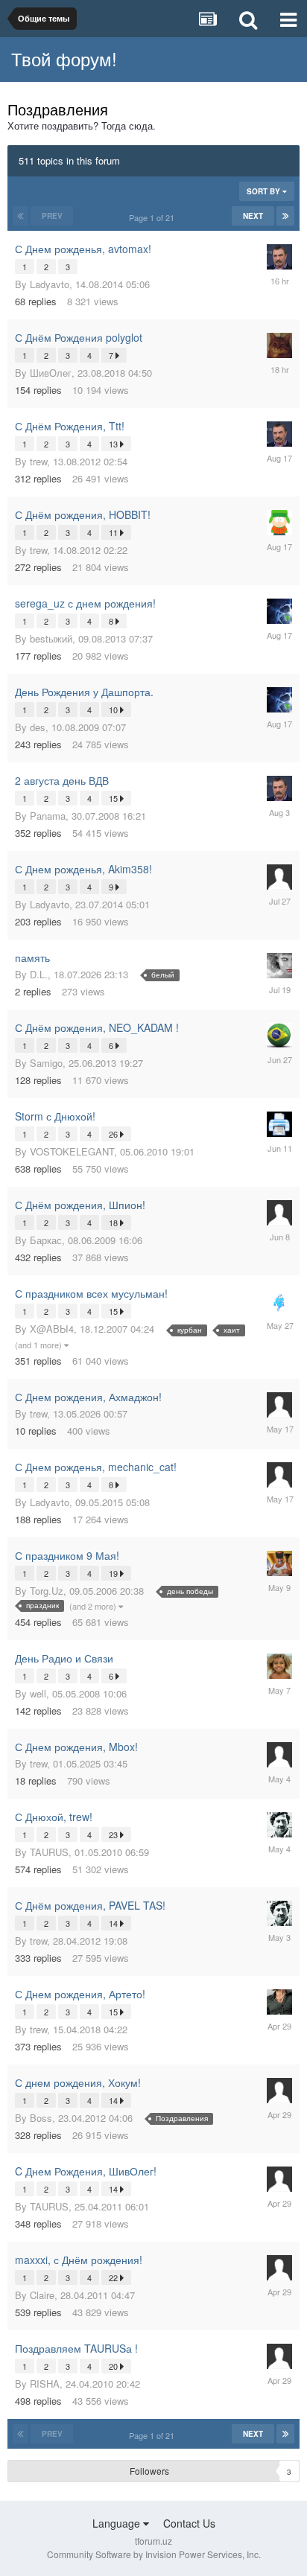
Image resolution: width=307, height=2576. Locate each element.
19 (114, 1573)
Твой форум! (64, 58)
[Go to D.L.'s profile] (279, 1563)
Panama (48, 816)
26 (114, 1134)
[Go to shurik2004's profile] (279, 1036)
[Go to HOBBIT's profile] (279, 523)
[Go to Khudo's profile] (279, 1301)
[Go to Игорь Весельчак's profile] (279, 257)
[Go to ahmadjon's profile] (279, 345)
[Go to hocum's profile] (279, 1124)
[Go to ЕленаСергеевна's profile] (279, 966)
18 (114, 1222)
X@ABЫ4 (52, 1329)
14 (114, 1923)
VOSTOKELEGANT (72, 1151)
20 (114, 2366)
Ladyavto (50, 284)
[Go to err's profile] (279, 877)
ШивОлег (51, 373)
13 (114, 444)
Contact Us (189, 2523)
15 (114, 798)
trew (38, 461)
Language (118, 2523)
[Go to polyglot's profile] (279, 1825)
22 (114, 2277)
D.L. (39, 974)
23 (114, 1834)
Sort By (265, 191)
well (38, 1693)
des (38, 727)
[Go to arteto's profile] (279, 2002)
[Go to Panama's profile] (279, 1666)
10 (114, 710)
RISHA (45, 2384)
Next (253, 216)
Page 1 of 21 (154, 217)
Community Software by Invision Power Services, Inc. (154, 2554)
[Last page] (285, 216)
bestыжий (51, 638)
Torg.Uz (47, 1591)
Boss (41, 2118)
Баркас (46, 1240)
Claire (42, 2295)
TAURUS (49, 1852)
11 (114, 532)
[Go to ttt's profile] (279, 611)
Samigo (46, 1063)
